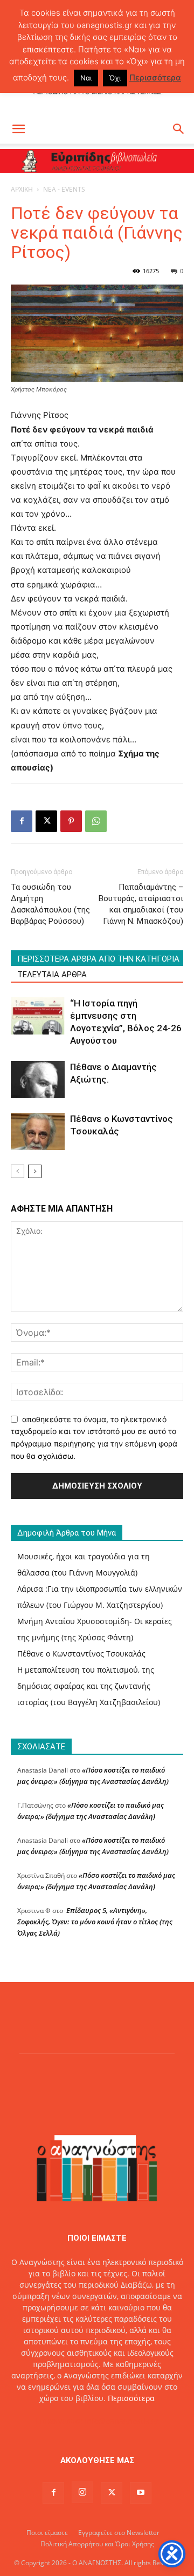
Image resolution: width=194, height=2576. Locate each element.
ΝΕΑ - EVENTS (64, 189)
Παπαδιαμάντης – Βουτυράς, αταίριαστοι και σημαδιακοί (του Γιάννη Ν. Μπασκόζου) (141, 904)
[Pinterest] (71, 821)
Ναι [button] (86, 78)
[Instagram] (82, 2492)
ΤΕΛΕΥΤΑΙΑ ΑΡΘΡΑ (52, 975)
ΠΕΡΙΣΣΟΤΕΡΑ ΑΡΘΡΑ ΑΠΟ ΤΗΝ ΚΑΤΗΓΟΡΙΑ (98, 959)
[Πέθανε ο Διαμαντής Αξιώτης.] (38, 1080)
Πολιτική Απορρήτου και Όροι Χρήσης (97, 2544)
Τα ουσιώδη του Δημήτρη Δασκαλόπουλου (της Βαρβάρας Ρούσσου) (50, 904)
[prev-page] (18, 1171)
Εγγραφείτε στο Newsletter (119, 2533)
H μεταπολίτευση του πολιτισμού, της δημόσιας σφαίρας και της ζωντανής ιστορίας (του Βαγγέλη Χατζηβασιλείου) (89, 1686)
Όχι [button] (115, 78)
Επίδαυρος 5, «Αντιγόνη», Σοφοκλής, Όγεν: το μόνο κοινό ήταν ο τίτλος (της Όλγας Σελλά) (95, 1922)
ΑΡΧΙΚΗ (22, 189)
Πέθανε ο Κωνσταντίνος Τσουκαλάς (81, 1654)
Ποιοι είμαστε (47, 2533)
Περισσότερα (131, 2398)
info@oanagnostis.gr (122, 2421)
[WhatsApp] (96, 821)
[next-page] (35, 1171)
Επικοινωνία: (60, 2421)
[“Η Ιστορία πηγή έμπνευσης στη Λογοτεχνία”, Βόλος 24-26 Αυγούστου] (38, 1016)
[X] (46, 821)
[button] (18, 129)
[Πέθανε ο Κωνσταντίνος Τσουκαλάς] (38, 1131)
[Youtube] (141, 2493)
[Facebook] (22, 821)
